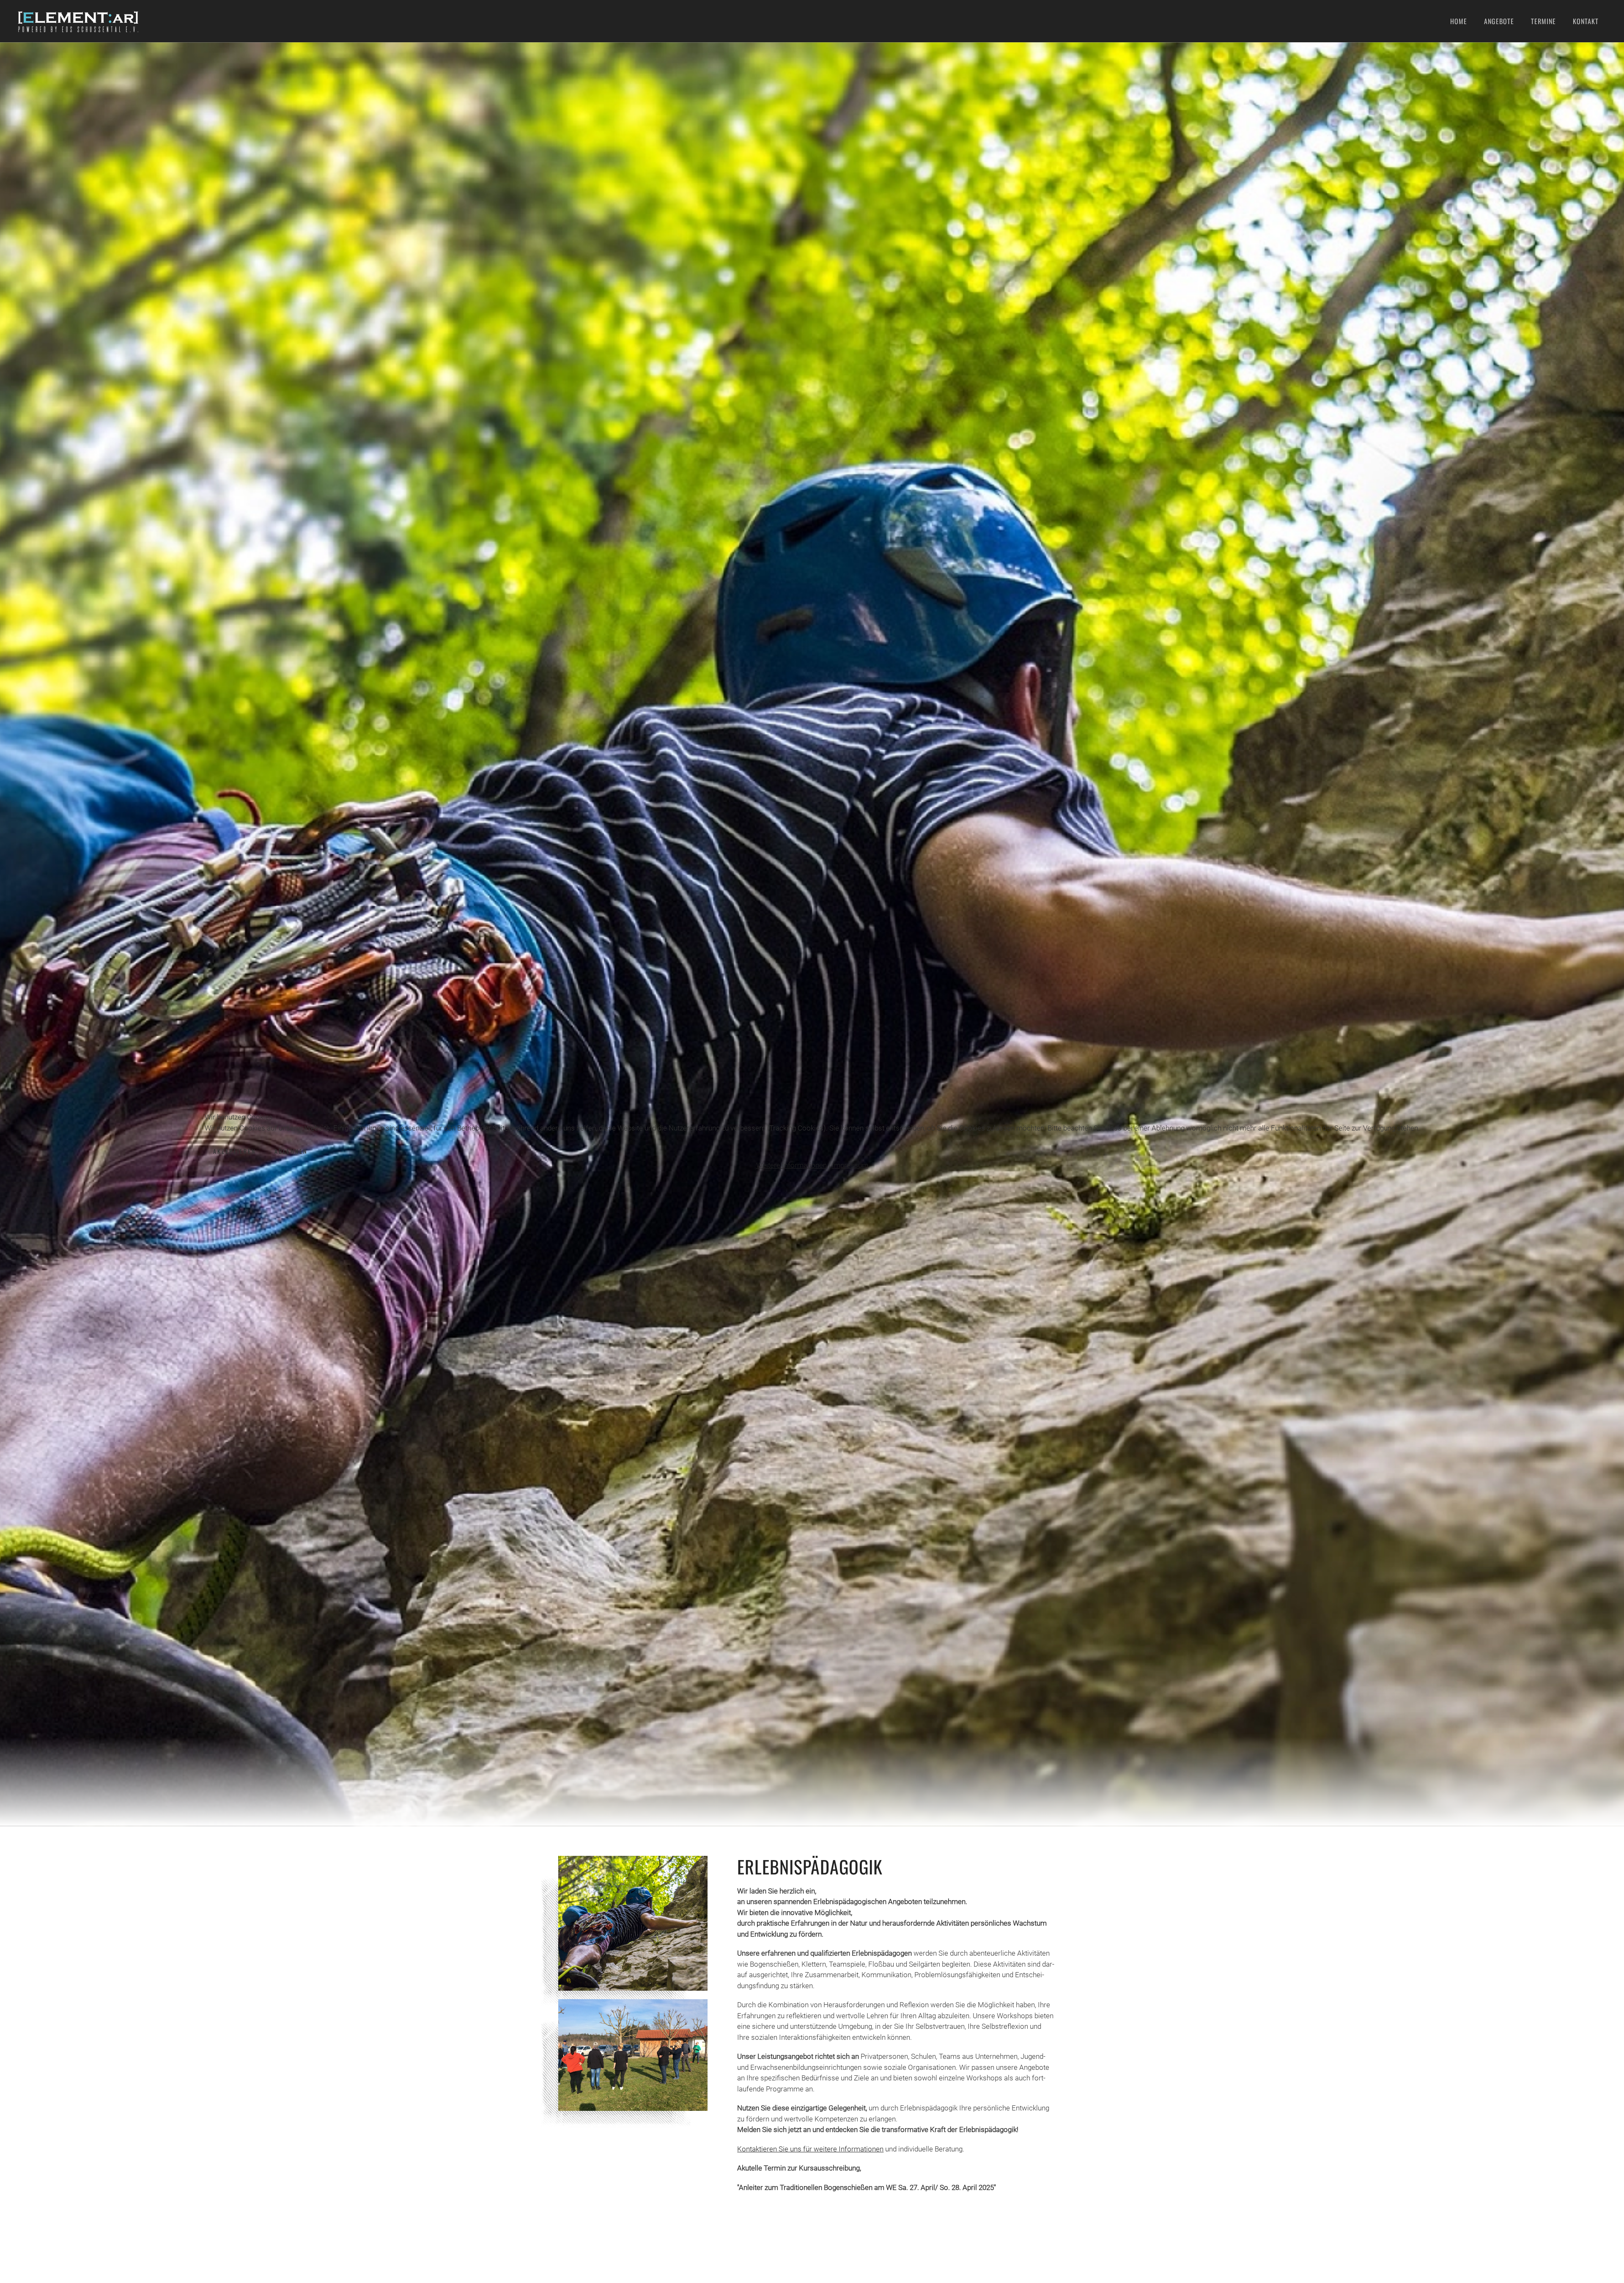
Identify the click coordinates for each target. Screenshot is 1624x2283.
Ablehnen (291, 1151)
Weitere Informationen (791, 1165)
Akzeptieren (235, 1151)
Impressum (850, 1165)
